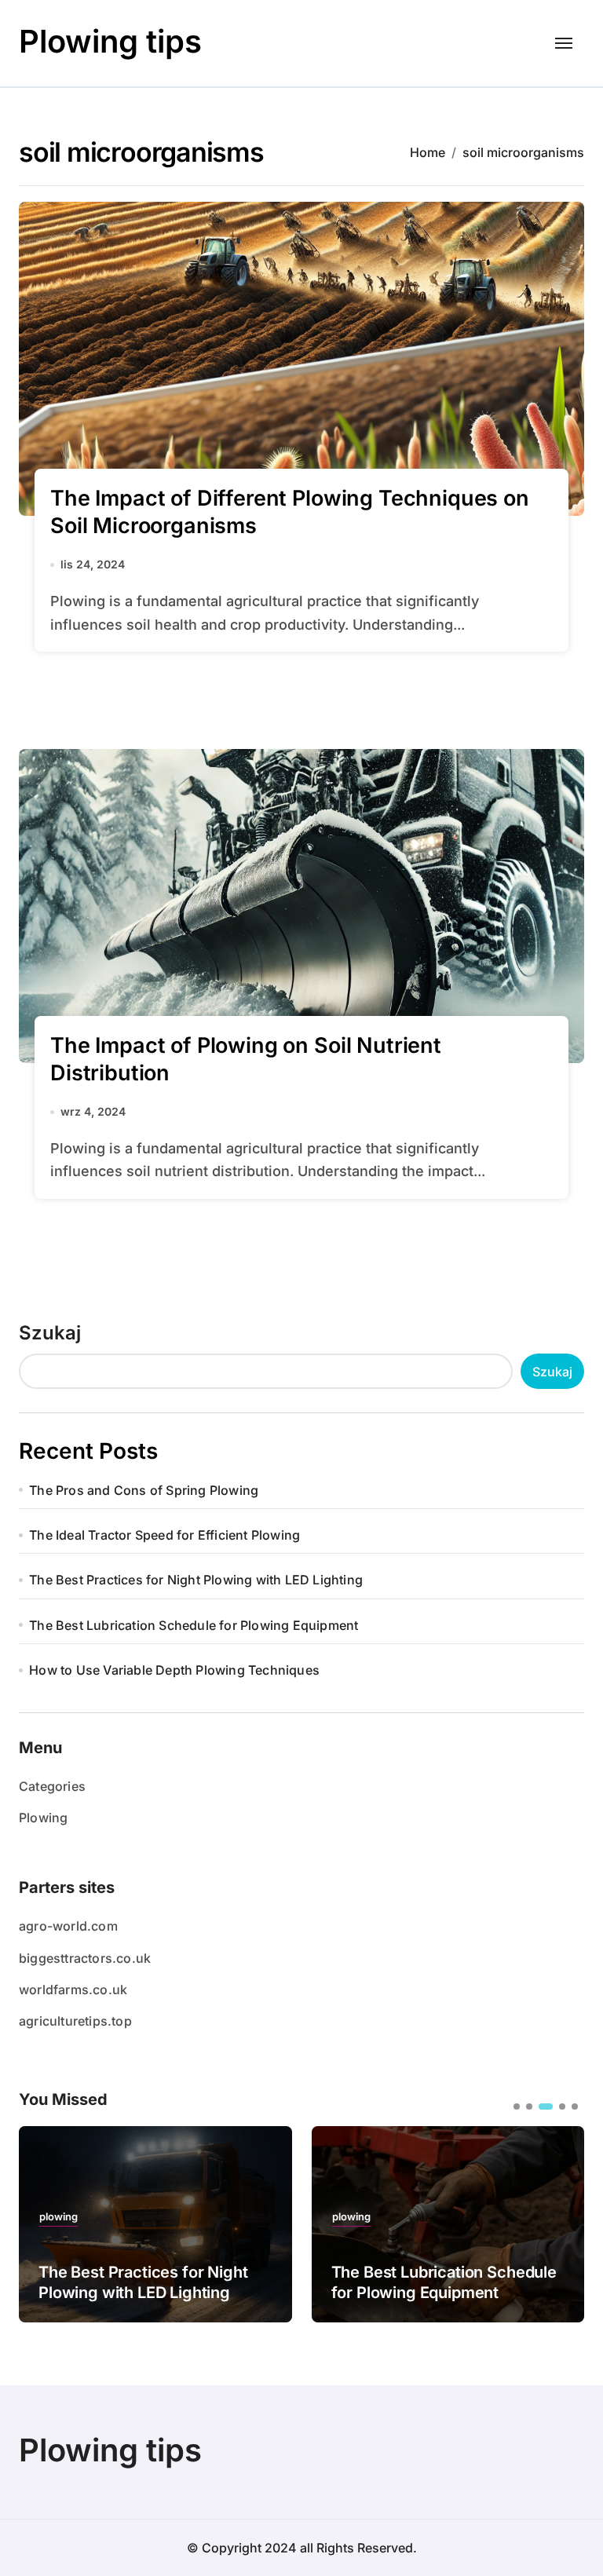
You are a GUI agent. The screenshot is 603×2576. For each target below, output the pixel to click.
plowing (92, 2217)
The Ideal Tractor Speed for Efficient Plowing (164, 1535)
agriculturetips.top (75, 2021)
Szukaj (50, 1333)
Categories (52, 1786)
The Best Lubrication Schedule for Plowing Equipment (194, 1625)
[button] (561, 2223)
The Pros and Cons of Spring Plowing (144, 1490)
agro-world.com (68, 1926)
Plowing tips (110, 41)
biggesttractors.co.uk (85, 1958)
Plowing (43, 1818)
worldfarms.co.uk (73, 1990)
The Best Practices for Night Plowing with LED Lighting (196, 1580)
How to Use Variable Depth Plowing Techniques (174, 1670)
